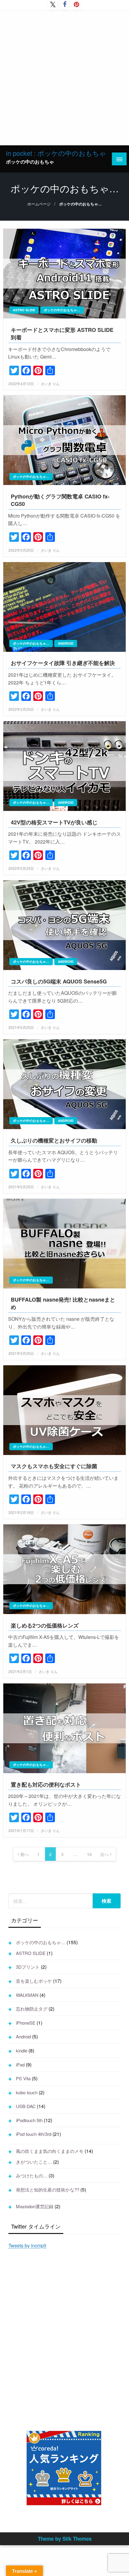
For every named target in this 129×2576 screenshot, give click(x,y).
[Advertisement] (64, 78)
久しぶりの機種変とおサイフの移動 (54, 1141)
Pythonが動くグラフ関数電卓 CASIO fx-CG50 (60, 500)
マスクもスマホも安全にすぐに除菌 (54, 1466)
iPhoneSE (26, 2023)
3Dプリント (28, 1967)
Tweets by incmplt (27, 2245)
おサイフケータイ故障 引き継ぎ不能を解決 (63, 663)
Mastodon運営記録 (35, 2206)
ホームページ (39, 204)
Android (66, 643)
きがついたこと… (34, 2162)
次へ (104, 1854)
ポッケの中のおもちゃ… (62, 310)
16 (89, 1854)
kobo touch (27, 2092)
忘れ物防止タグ (32, 2009)
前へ (25, 1854)
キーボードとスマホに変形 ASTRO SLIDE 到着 (62, 334)
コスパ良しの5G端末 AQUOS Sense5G (59, 982)
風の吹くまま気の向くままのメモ (50, 2151)
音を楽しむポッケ (34, 1981)
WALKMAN (27, 1995)
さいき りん (50, 383)
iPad (20, 2065)
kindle (22, 2050)
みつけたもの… (32, 2175)
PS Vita (23, 2078)
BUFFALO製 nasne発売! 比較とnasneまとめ (63, 1303)
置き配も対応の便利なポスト (46, 1785)
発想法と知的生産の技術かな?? (48, 2190)
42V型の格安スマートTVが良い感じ (54, 822)
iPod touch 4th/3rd (34, 2134)
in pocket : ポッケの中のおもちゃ (56, 153)
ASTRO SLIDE (24, 310)
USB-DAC (26, 2106)
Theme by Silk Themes (65, 2539)
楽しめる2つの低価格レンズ (45, 1626)
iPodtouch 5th (29, 2120)
